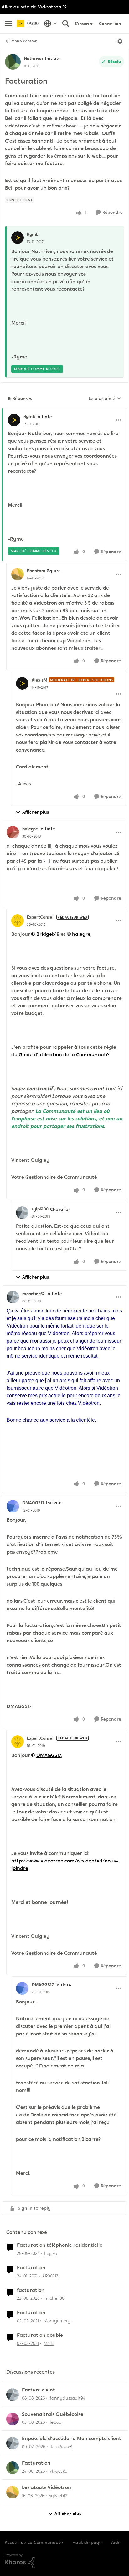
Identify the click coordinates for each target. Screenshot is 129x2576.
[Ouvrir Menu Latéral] (8, 24)
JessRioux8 (61, 2447)
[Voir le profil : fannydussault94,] (13, 2395)
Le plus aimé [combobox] (105, 399)
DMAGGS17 (33, 1503)
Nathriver (34, 58)
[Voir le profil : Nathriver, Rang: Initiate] (13, 62)
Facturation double (40, 2335)
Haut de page (87, 2542)
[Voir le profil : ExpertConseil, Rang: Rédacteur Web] (18, 921)
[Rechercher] (66, 24)
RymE (33, 234)
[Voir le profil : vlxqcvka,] (13, 2468)
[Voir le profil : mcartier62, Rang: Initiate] (13, 1297)
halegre (30, 829)
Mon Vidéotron (24, 41)
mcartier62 (34, 1294)
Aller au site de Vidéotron (31, 7)
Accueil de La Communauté (34, 2542)
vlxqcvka (59, 2471)
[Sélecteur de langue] (51, 24)
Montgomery (57, 2321)
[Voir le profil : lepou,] (13, 2419)
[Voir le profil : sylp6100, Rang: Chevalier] (22, 1213)
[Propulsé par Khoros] (64, 2561)
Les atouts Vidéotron (46, 2487)
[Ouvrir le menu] (120, 41)
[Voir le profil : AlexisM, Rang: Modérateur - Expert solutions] (22, 683)
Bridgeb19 (48, 934)
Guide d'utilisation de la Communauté (64, 1055)
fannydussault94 (67, 2398)
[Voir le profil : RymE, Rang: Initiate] (14, 420)
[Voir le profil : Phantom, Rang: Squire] (18, 574)
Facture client (39, 2390)
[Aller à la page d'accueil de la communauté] (29, 23)
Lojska (51, 2253)
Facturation (31, 2268)
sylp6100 (40, 1209)
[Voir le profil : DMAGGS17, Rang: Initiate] (13, 1506)
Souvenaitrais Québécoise (53, 2414)
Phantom (36, 571)
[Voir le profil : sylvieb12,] (13, 2492)
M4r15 (49, 2343)
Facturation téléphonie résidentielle (60, 2245)
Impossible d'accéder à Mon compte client (72, 2439)
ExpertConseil (41, 917)
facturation (31, 2290)
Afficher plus (36, 812)
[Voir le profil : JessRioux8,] (13, 2443)
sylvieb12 (58, 2496)
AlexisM (39, 680)
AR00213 (50, 2276)
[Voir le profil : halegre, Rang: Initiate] (13, 832)
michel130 (54, 2298)
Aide (116, 2542)
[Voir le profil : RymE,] (18, 238)
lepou (56, 2422)
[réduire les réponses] (64, 411)
